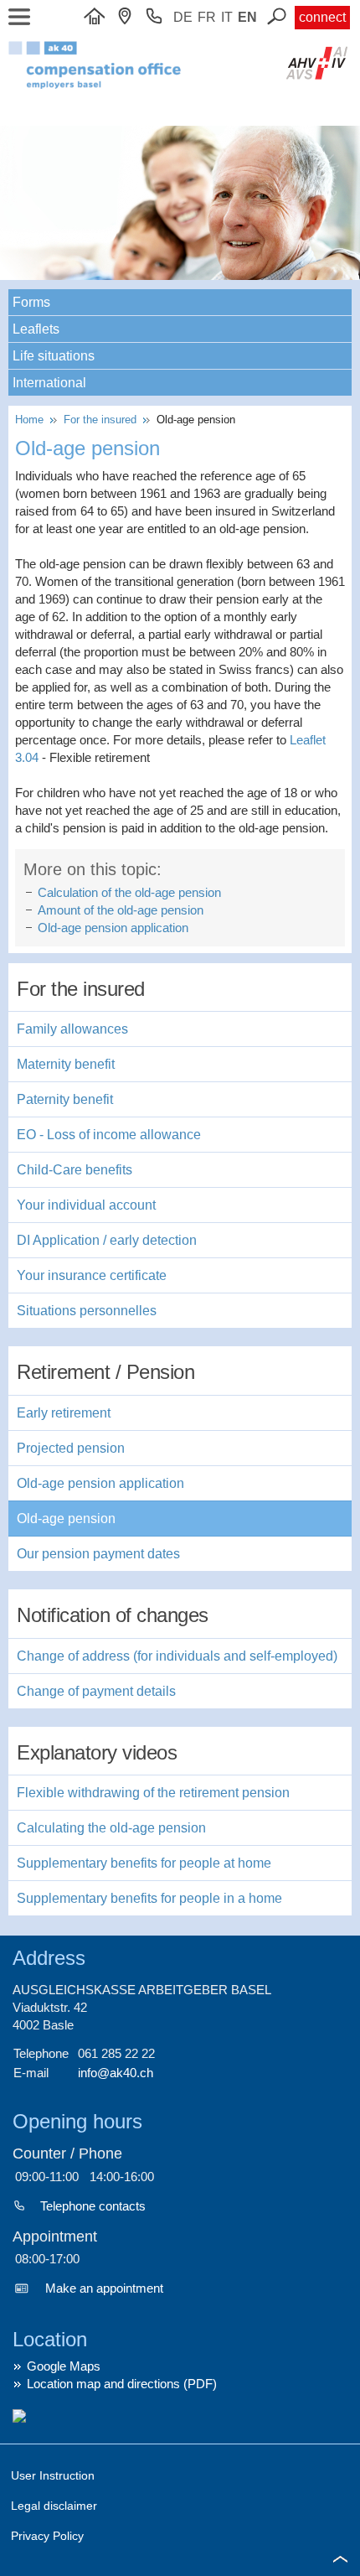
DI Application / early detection (107, 1240)
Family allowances (72, 1029)
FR (207, 17)
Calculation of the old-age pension (129, 892)
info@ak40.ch (116, 2073)
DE (183, 17)
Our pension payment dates (98, 1554)
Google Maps (64, 2366)
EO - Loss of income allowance (109, 1135)
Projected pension (71, 1448)
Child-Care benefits (75, 1170)
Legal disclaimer (54, 2506)
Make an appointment (104, 2288)
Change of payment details (96, 1691)
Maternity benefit (66, 1064)
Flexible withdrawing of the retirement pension (153, 1793)
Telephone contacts (93, 2206)
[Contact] (129, 17)
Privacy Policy (47, 2536)
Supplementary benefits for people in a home (149, 1898)
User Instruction (53, 2475)
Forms (31, 302)
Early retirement (64, 1413)
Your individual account (86, 1205)
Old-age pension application (113, 928)
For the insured (102, 420)
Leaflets (36, 329)
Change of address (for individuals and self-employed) (177, 1656)
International (49, 383)
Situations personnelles (87, 1311)
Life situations (54, 356)
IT (227, 17)
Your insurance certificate (92, 1275)
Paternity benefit (65, 1099)
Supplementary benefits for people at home (144, 1863)
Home (33, 420)
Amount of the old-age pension (121, 910)
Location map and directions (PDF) (122, 2384)
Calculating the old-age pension (111, 1828)
